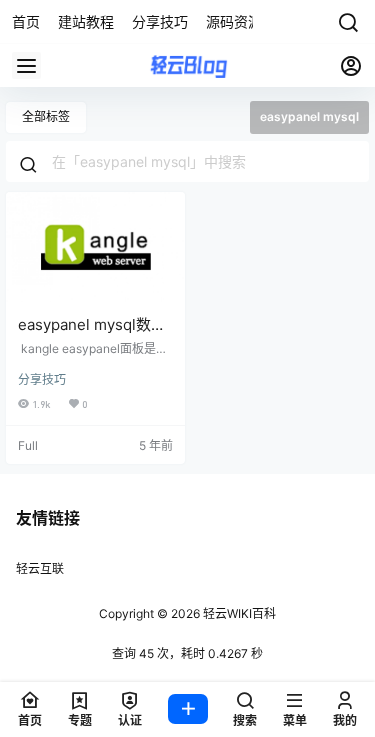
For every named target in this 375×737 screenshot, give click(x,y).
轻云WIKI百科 (238, 613)
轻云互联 (40, 568)
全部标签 (46, 116)
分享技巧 (42, 379)
